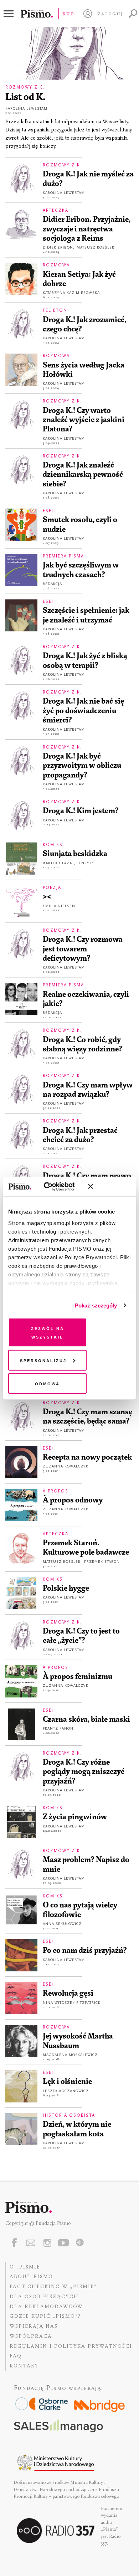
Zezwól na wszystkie (48, 1332)
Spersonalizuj (43, 1360)
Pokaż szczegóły (96, 1305)
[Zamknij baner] (109, 1186)
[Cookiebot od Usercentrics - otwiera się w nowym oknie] (53, 1186)
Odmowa (47, 1383)
